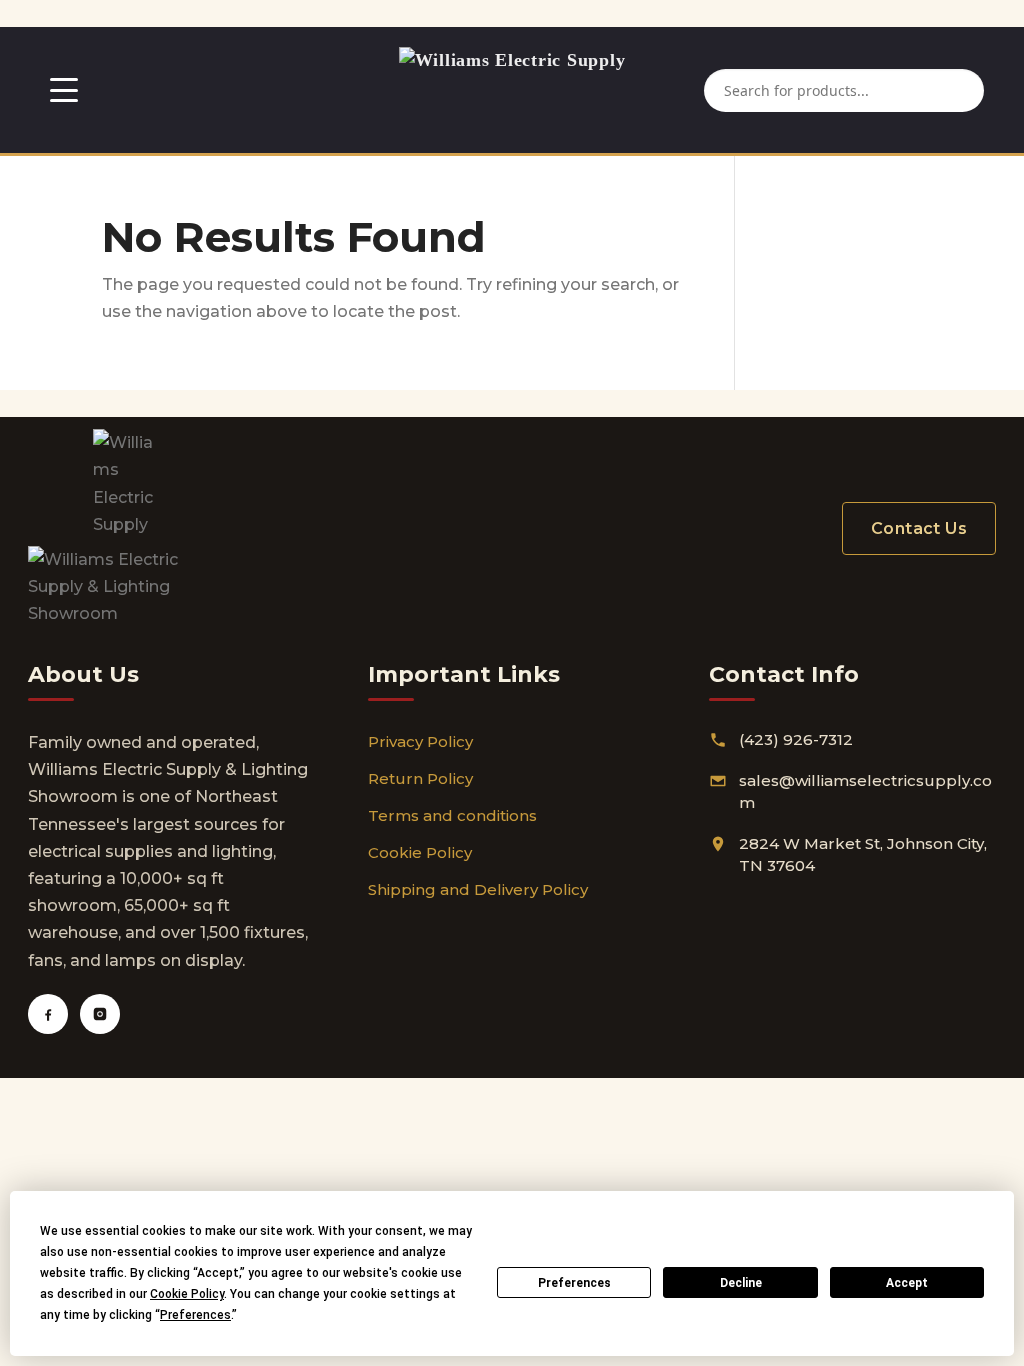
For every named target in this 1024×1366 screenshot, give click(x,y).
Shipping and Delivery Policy (478, 889)
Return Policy (420, 778)
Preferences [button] (195, 1315)
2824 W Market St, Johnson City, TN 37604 (863, 855)
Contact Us (919, 528)
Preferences (574, 1283)
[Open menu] (64, 90)
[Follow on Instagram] (100, 1014)
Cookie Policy (420, 852)
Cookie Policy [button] (187, 1294)
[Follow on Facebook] (48, 1014)
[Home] (512, 90)
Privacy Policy (420, 741)
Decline (741, 1283)
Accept (907, 1283)
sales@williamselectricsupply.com (865, 792)
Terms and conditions (452, 815)
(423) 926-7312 (796, 739)
